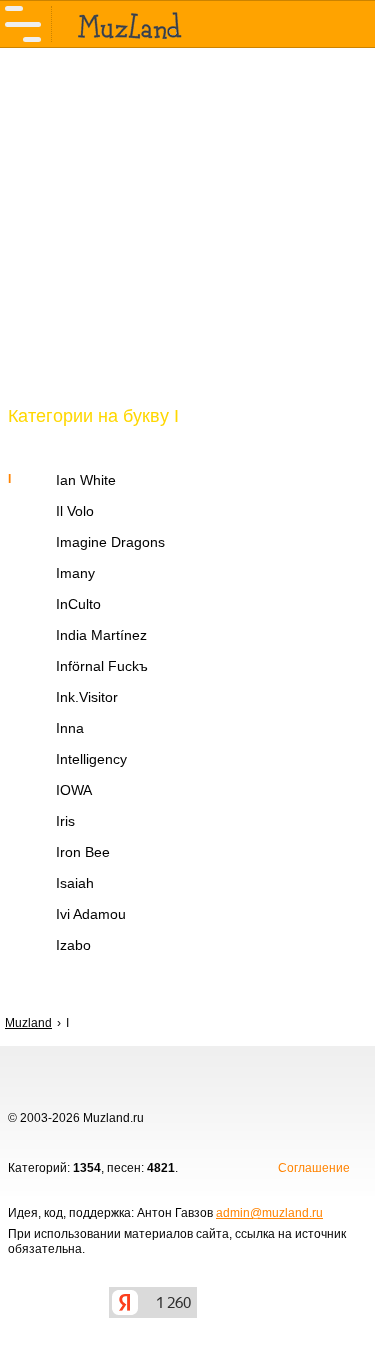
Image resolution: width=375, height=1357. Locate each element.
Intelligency (91, 759)
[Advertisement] (187, 238)
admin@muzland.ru (269, 1213)
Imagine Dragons (110, 542)
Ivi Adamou (91, 914)
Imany (75, 573)
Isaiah (75, 883)
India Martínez (101, 635)
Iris (65, 821)
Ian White (86, 480)
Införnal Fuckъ (102, 666)
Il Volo (75, 511)
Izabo (73, 945)
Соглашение (314, 1168)
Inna (70, 728)
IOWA (74, 790)
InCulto (78, 604)
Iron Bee (83, 852)
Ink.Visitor (87, 697)
